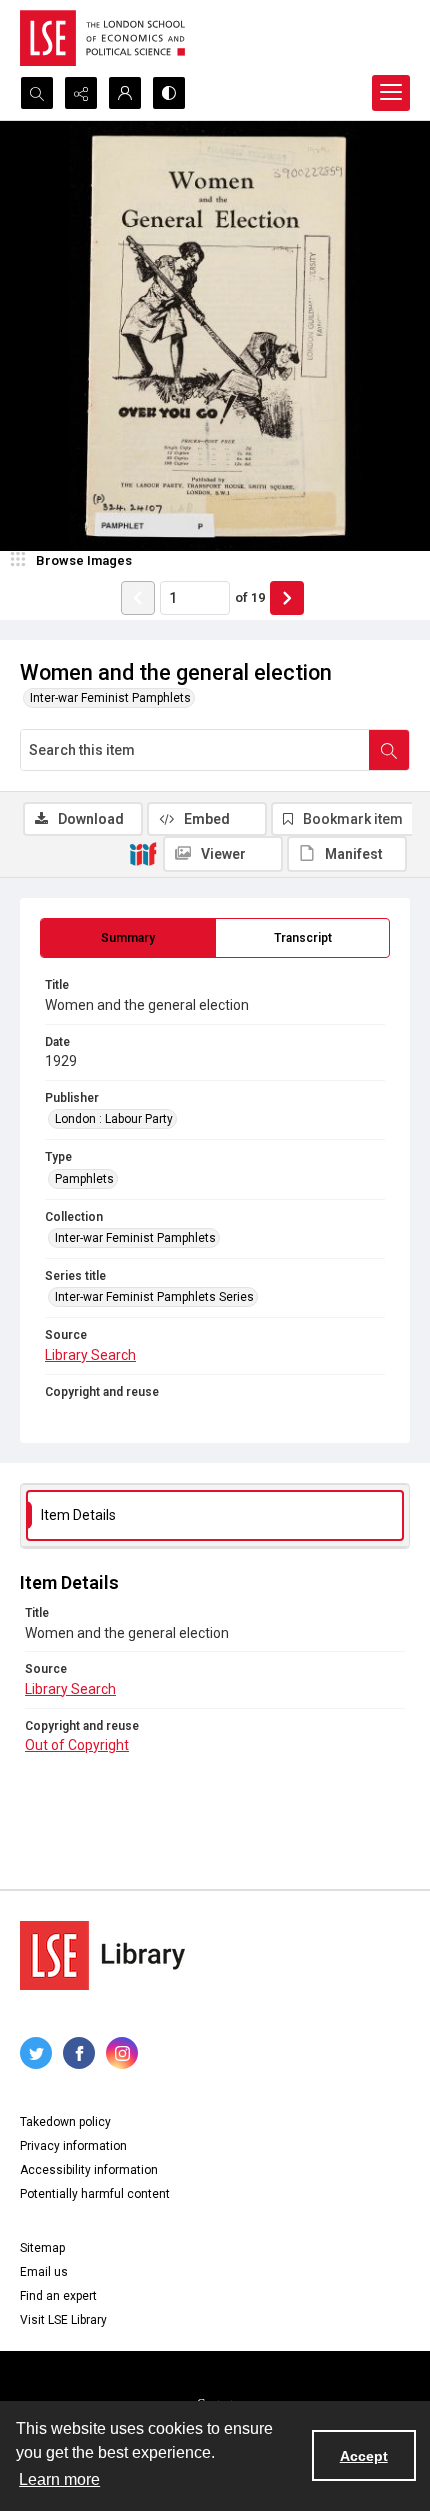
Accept (364, 2456)
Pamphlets (84, 1179)
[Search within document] (389, 750)
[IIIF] (143, 853)
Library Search (90, 1355)
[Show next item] (287, 598)
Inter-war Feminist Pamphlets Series (154, 1297)
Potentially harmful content (95, 2194)
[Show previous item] (138, 598)
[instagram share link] (122, 2053)
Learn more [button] (59, 2479)
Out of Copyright (77, 1745)
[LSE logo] (102, 38)
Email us (44, 2272)
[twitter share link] (36, 2053)
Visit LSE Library (63, 2320)
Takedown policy (65, 2122)
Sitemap (42, 2248)
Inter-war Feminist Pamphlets (110, 698)
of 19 (250, 597)
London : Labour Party (114, 1119)
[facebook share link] (79, 2053)
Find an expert (58, 2296)
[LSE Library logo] (102, 1955)
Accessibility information (89, 2170)
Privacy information (73, 2146)
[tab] (128, 938)
